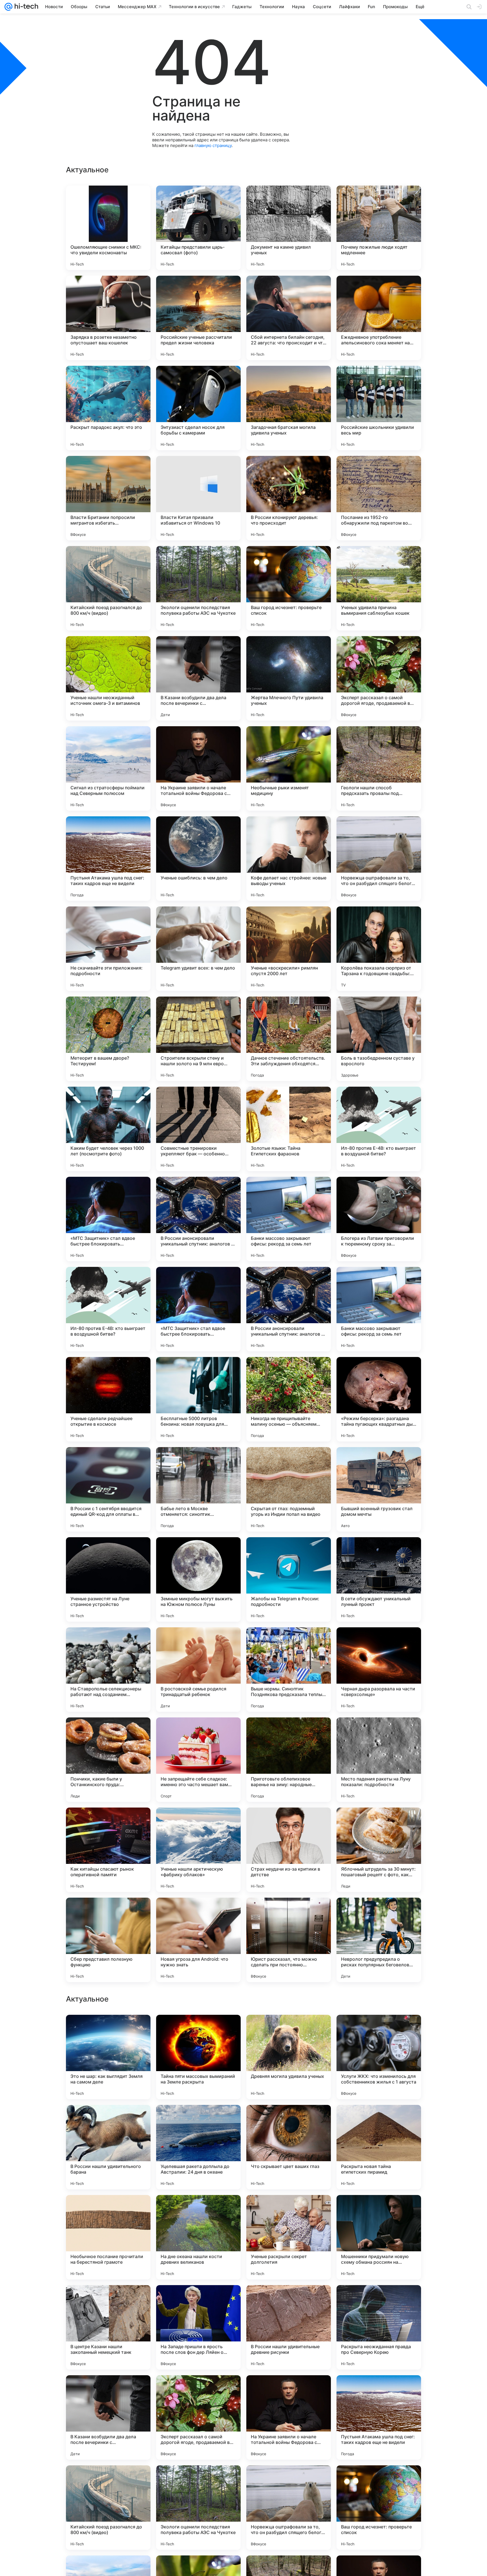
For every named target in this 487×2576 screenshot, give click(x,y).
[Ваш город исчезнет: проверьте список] (289, 588)
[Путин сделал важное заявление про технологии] (379, 2120)
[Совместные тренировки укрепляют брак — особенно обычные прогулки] (198, 1129)
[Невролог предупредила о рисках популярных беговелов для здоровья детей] (379, 1940)
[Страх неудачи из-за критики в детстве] (289, 1850)
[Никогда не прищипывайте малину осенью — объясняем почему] (289, 1399)
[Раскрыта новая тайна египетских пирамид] (379, 2508)
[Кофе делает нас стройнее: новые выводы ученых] (289, 859)
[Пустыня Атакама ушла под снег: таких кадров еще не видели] (108, 859)
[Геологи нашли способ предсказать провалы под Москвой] (379, 768)
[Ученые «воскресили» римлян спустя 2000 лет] (289, 949)
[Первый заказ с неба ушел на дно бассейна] (198, 2030)
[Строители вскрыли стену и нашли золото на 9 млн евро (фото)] (198, 1039)
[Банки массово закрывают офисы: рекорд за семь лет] (289, 1219)
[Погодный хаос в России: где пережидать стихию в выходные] (289, 2210)
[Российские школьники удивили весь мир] (379, 408)
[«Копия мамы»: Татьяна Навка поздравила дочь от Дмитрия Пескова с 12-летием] (198, 2210)
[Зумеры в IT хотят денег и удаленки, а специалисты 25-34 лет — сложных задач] (289, 2300)
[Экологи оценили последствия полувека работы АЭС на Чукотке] (198, 588)
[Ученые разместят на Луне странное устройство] (108, 1579)
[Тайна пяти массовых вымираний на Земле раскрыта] (198, 2417)
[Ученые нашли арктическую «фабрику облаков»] (198, 1850)
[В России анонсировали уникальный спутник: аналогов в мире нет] (198, 1219)
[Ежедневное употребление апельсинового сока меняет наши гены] (379, 318)
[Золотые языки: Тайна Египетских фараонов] (289, 1129)
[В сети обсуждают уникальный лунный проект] (379, 1579)
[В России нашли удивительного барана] (108, 2508)
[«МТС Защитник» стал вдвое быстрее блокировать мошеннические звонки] (108, 1219)
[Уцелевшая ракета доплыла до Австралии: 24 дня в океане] (198, 2508)
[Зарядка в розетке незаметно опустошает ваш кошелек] (108, 318)
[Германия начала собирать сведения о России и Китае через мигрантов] (198, 2300)
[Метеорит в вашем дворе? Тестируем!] (108, 1039)
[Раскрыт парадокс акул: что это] (108, 408)
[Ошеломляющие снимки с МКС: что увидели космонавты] (108, 228)
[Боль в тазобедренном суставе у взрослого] (379, 1039)
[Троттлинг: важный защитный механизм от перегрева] (108, 2300)
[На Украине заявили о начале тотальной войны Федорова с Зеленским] (198, 768)
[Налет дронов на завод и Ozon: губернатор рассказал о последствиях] (289, 2030)
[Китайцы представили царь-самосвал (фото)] (198, 228)
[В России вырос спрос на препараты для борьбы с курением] (108, 2210)
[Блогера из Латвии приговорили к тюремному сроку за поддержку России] (379, 1219)
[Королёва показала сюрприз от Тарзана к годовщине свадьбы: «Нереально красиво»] (379, 949)
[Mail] (8, 7)
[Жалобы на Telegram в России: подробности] (289, 1579)
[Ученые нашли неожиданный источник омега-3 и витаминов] (108, 678)
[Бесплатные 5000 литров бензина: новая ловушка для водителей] (198, 1399)
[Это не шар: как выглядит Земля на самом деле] (108, 2417)
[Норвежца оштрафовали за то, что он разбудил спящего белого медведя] (379, 859)
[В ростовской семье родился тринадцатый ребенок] (198, 1670)
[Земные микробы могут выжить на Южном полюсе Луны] (198, 1579)
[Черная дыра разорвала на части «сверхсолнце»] (379, 1670)
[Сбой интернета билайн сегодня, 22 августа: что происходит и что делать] (289, 318)
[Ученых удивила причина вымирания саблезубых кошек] (379, 588)
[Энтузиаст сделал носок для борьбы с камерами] (198, 408)
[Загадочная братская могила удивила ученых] (289, 408)
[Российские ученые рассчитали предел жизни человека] (198, 318)
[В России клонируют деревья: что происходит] (289, 498)
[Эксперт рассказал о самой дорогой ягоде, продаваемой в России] (379, 678)
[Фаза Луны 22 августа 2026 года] (108, 2120)
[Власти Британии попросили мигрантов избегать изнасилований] (108, 498)
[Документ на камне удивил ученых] (289, 228)
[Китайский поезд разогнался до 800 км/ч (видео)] (108, 588)
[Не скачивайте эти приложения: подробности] (108, 949)
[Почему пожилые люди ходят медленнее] (379, 228)
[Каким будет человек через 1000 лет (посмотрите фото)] (108, 1129)
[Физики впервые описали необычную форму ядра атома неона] (379, 2210)
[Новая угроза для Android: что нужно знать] (198, 1940)
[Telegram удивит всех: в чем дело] (198, 949)
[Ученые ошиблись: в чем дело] (198, 859)
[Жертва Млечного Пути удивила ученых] (289, 678)
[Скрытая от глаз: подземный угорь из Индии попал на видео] (289, 1489)
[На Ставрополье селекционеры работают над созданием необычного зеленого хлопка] (108, 1670)
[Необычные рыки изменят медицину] (289, 768)
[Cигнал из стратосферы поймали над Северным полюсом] (108, 768)
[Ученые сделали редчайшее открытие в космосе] (108, 1399)
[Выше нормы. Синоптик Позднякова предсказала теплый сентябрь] (289, 1670)
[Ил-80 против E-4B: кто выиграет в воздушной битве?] (379, 1129)
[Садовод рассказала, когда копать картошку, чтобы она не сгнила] (379, 2300)
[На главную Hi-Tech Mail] (25, 7)
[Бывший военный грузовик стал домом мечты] (379, 1489)
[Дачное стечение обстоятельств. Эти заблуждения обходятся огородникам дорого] (289, 1039)
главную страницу (213, 145)
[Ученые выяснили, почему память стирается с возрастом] (198, 2120)
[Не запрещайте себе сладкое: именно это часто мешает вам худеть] (198, 1760)
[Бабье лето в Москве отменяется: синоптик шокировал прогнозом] (198, 1489)
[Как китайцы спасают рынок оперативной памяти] (108, 1850)
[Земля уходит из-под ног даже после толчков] (108, 2030)
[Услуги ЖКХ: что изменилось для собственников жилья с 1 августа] (379, 2417)
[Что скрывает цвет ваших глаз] (289, 2508)
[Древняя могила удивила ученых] (289, 2417)
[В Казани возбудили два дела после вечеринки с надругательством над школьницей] (198, 678)
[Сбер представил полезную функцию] (108, 1940)
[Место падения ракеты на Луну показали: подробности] (379, 1760)
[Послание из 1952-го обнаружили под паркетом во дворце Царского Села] (379, 498)
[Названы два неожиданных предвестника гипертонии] (289, 2120)
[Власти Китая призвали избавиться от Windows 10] (198, 498)
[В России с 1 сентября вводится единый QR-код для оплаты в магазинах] (108, 1489)
